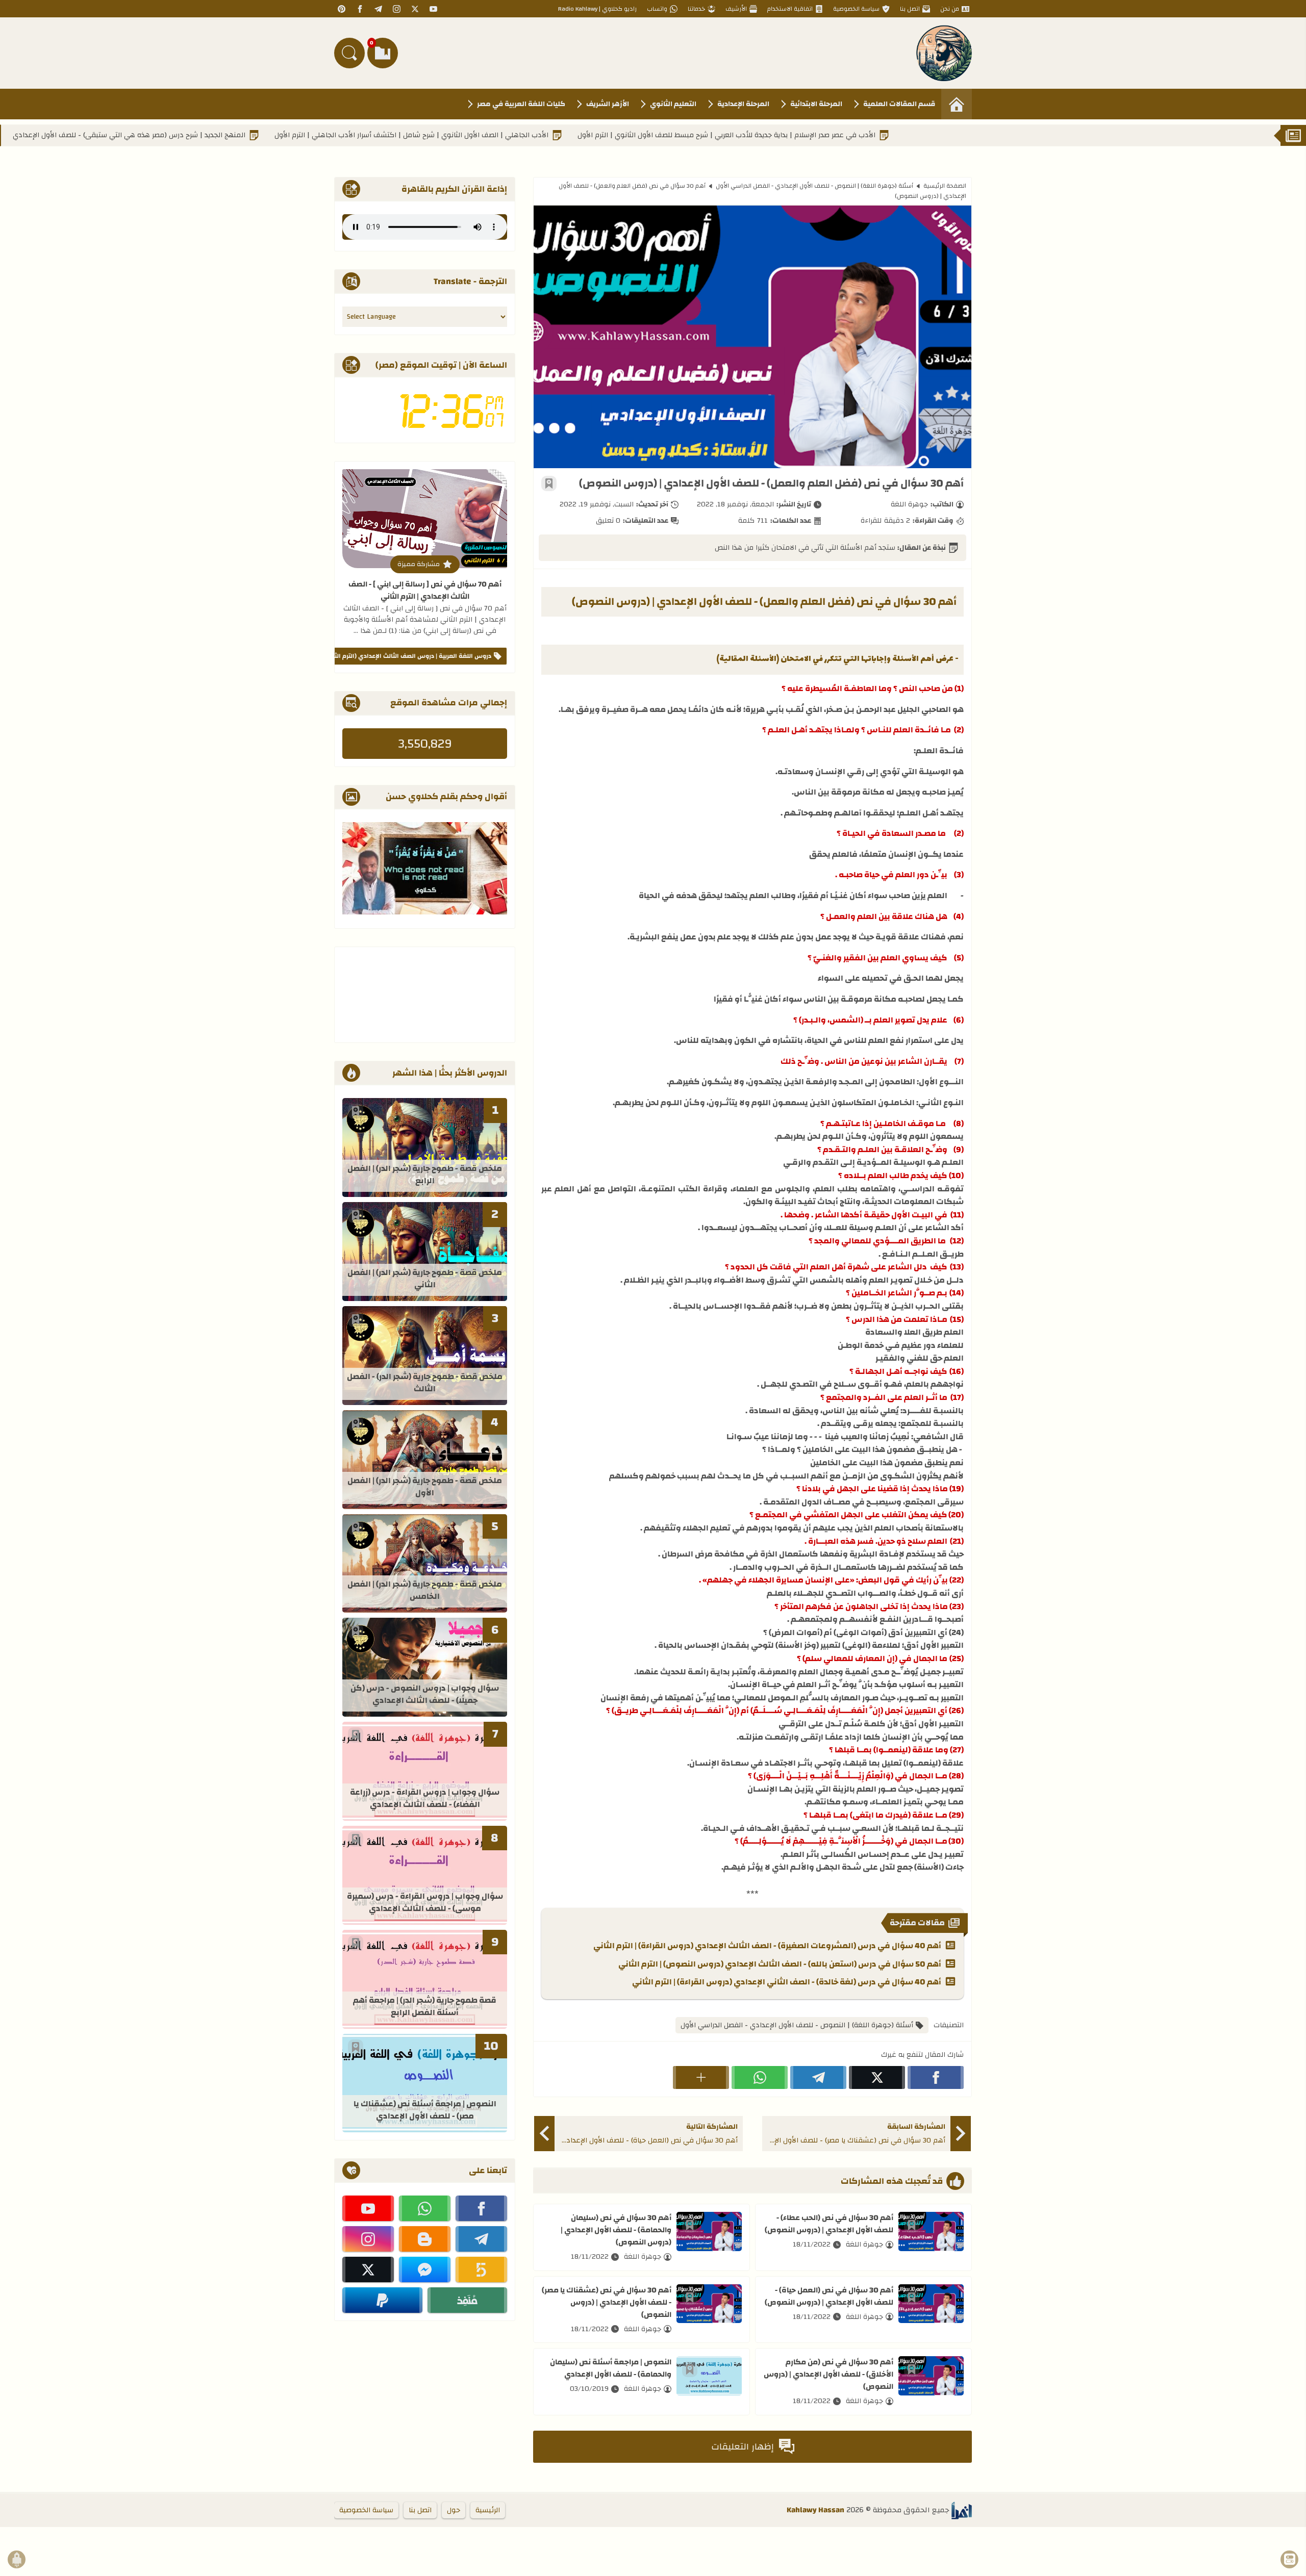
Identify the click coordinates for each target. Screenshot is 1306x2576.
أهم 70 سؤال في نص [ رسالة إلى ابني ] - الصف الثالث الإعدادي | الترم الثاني (425, 590)
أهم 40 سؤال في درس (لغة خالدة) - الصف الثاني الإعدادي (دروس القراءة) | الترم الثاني (787, 1982)
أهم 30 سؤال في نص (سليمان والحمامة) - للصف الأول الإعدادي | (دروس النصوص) (616, 2230)
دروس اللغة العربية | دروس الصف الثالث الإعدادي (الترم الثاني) (407, 656)
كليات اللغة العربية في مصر (521, 104)
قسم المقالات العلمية (899, 104)
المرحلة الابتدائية (816, 104)
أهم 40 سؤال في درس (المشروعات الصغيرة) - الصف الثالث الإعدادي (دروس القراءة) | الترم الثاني (767, 1946)
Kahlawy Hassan (815, 2510)
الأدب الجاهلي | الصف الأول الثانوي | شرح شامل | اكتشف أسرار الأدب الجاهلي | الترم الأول (519, 135)
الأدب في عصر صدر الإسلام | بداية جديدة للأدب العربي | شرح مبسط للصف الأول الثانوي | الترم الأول (834, 135)
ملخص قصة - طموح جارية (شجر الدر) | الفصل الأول (425, 1487)
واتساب (657, 9)
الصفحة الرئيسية (945, 186)
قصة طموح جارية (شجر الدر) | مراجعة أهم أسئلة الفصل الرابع (425, 2007)
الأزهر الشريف (608, 104)
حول (454, 2510)
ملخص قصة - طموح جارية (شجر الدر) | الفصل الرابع (425, 1175)
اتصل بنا (910, 9)
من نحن (950, 9)
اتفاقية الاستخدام (790, 9)
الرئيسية (488, 2510)
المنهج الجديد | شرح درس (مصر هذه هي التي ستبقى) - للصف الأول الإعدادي (237, 135)
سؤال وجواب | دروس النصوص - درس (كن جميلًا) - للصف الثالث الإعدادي (425, 1695)
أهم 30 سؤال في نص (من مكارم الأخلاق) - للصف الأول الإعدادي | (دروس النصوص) (828, 2374)
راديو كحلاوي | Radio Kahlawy (597, 9)
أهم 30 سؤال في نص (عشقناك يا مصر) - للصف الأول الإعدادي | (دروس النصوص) (607, 2302)
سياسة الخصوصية (856, 9)
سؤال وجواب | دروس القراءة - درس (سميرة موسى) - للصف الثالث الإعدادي (425, 1903)
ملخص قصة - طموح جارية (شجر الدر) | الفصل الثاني (425, 1279)
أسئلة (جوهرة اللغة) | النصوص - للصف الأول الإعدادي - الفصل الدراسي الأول (814, 186)
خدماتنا (696, 9)
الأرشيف (736, 9)
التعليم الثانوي (673, 104)
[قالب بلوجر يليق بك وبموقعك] (962, 2510)
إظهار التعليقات (743, 2447)
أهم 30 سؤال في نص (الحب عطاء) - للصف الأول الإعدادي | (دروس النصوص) (829, 2224)
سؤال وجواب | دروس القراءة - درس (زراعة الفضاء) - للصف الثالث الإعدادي (425, 1799)
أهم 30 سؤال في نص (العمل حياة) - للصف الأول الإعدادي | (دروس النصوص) (829, 2296)
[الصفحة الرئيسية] (957, 104)
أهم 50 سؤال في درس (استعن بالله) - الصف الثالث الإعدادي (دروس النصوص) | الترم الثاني (780, 1965)
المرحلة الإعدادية (743, 104)
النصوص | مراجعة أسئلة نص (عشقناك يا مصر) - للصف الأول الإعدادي (425, 2111)
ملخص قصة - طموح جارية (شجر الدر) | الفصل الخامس (425, 1591)
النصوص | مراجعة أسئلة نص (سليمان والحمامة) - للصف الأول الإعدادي (611, 2368)
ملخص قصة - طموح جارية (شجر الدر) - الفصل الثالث (425, 1383)
